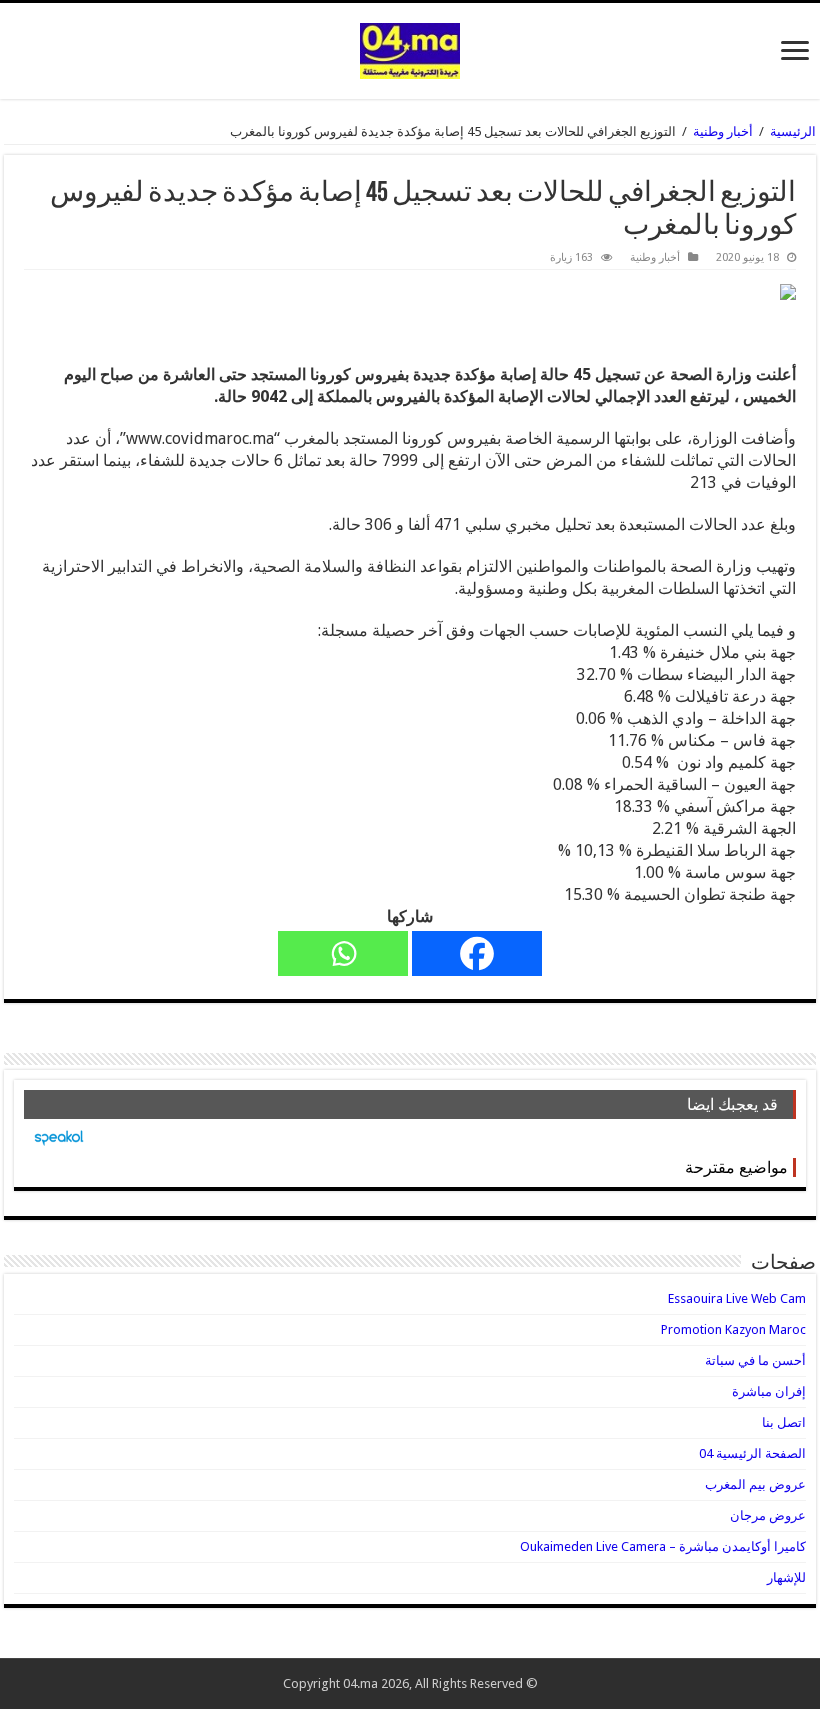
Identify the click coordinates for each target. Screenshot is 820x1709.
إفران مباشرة (769, 1391)
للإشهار (786, 1577)
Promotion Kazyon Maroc (733, 1329)
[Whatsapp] (343, 953)
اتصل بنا (784, 1422)
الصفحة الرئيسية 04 (752, 1453)
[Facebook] (477, 953)
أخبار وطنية (723, 131)
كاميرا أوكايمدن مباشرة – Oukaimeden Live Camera (663, 1546)
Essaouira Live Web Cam (737, 1298)
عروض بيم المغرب (755, 1484)
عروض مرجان (768, 1515)
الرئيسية (793, 131)
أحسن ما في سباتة (755, 1360)
